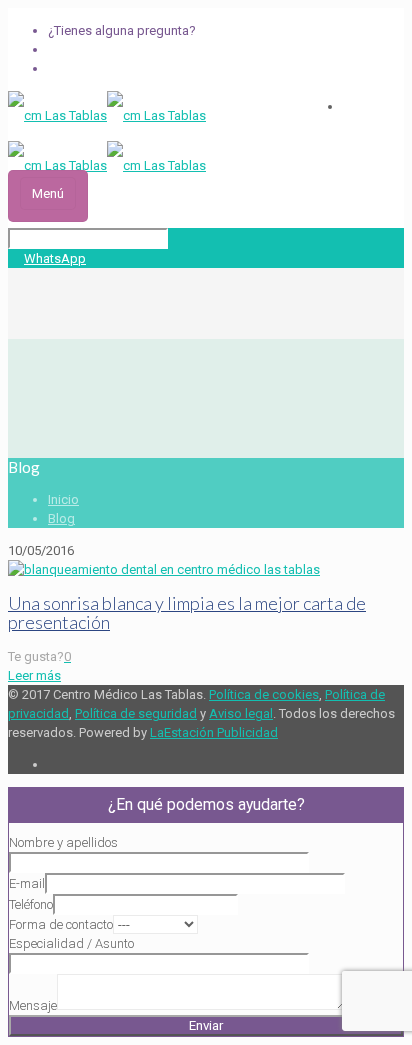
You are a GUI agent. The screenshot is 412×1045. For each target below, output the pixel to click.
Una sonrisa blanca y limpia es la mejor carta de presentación (187, 612)
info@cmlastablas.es (109, 68)
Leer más (34, 675)
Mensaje (33, 1005)
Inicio (63, 499)
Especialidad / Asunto (71, 943)
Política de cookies (264, 694)
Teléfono (31, 904)
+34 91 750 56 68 (96, 49)
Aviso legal (241, 713)
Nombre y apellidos (63, 842)
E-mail (27, 883)
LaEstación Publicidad (214, 732)
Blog (61, 518)
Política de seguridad (136, 713)
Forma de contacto (61, 924)
